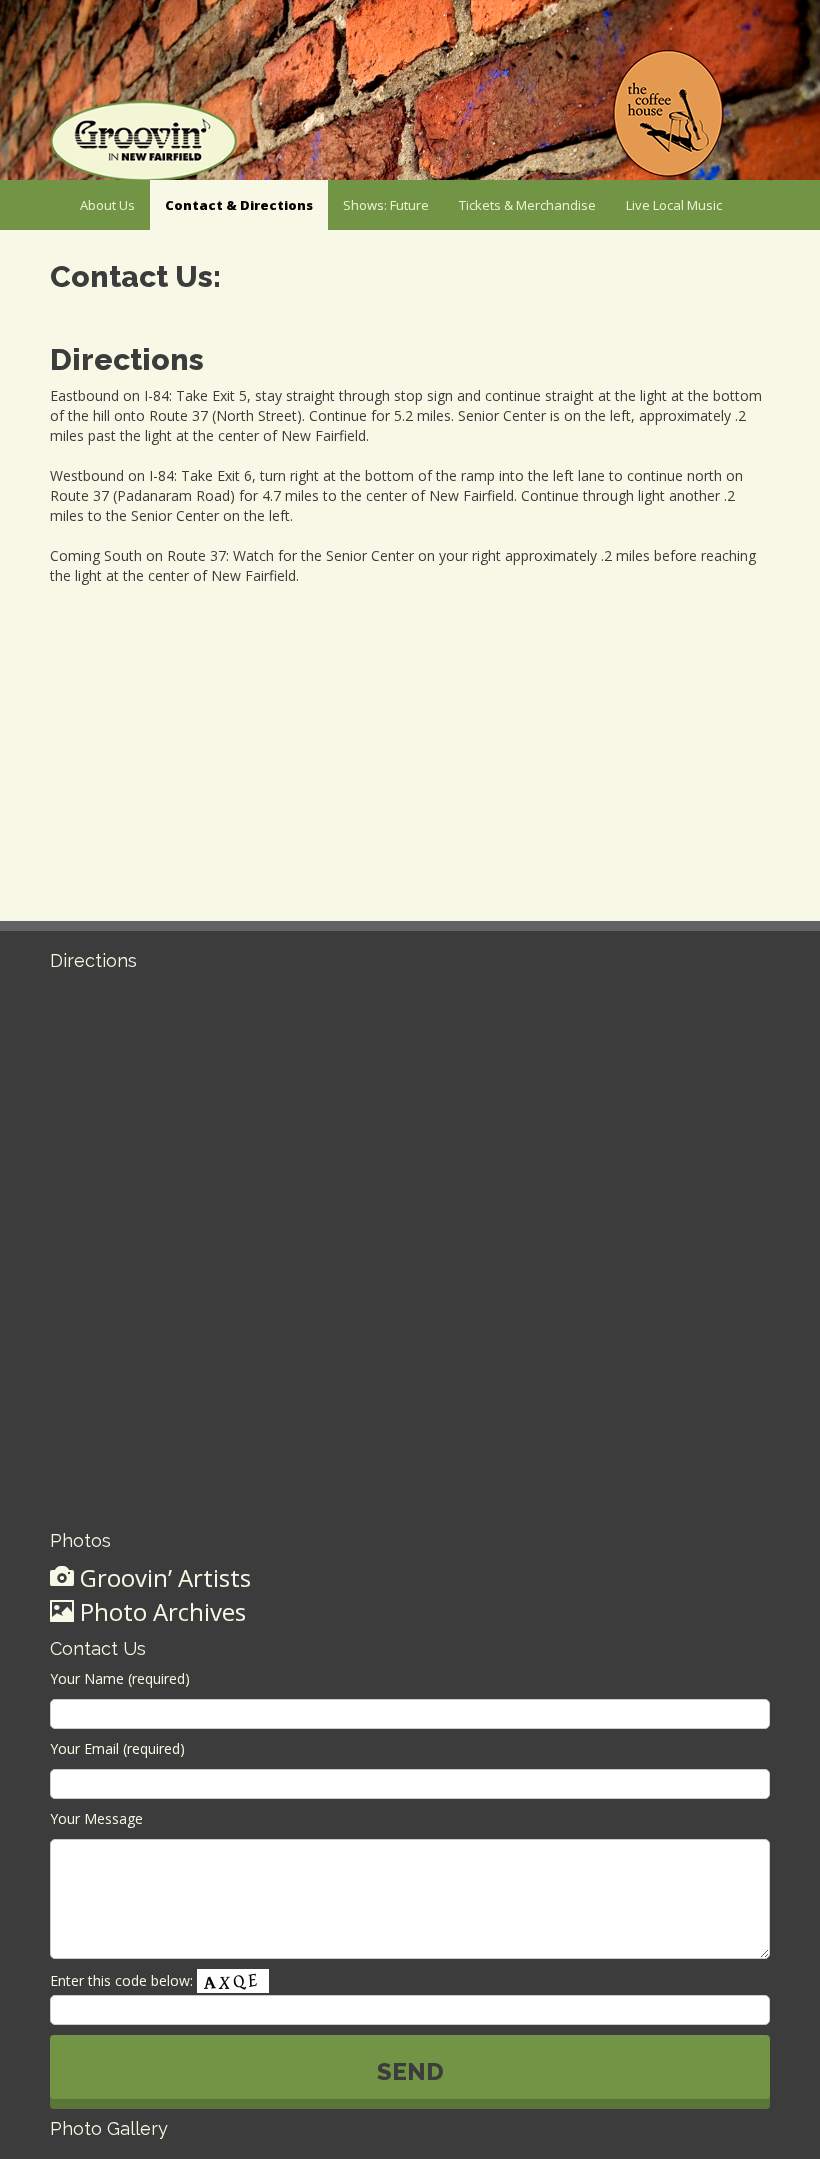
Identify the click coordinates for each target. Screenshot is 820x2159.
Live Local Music (674, 205)
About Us (107, 205)
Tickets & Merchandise (527, 205)
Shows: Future (386, 205)
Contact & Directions (239, 205)
